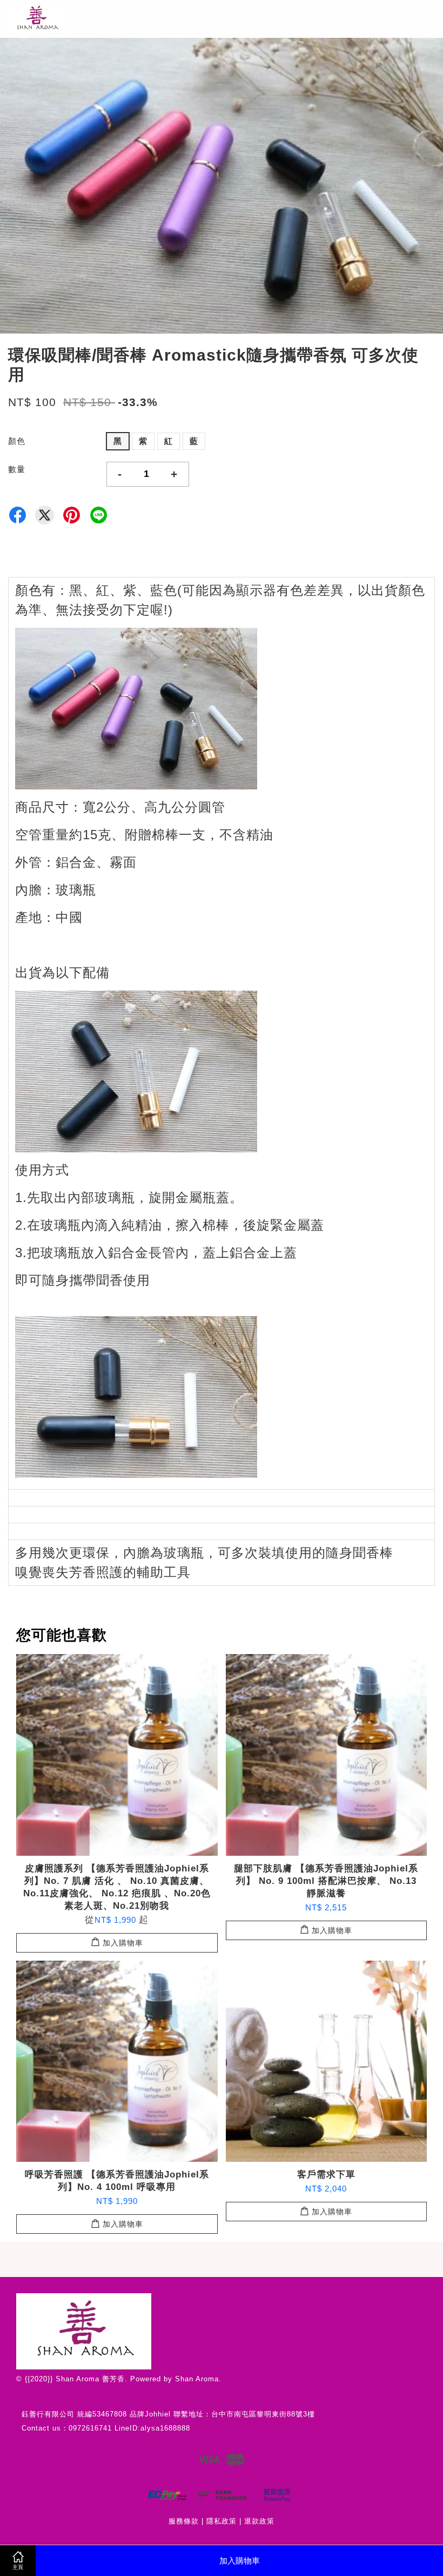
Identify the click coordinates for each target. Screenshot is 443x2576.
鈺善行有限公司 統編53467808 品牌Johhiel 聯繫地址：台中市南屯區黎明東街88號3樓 (168, 2414)
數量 (17, 469)
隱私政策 (222, 2521)
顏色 (17, 441)
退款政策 (259, 2521)
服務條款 (184, 2521)
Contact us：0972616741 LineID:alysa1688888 (106, 2428)
